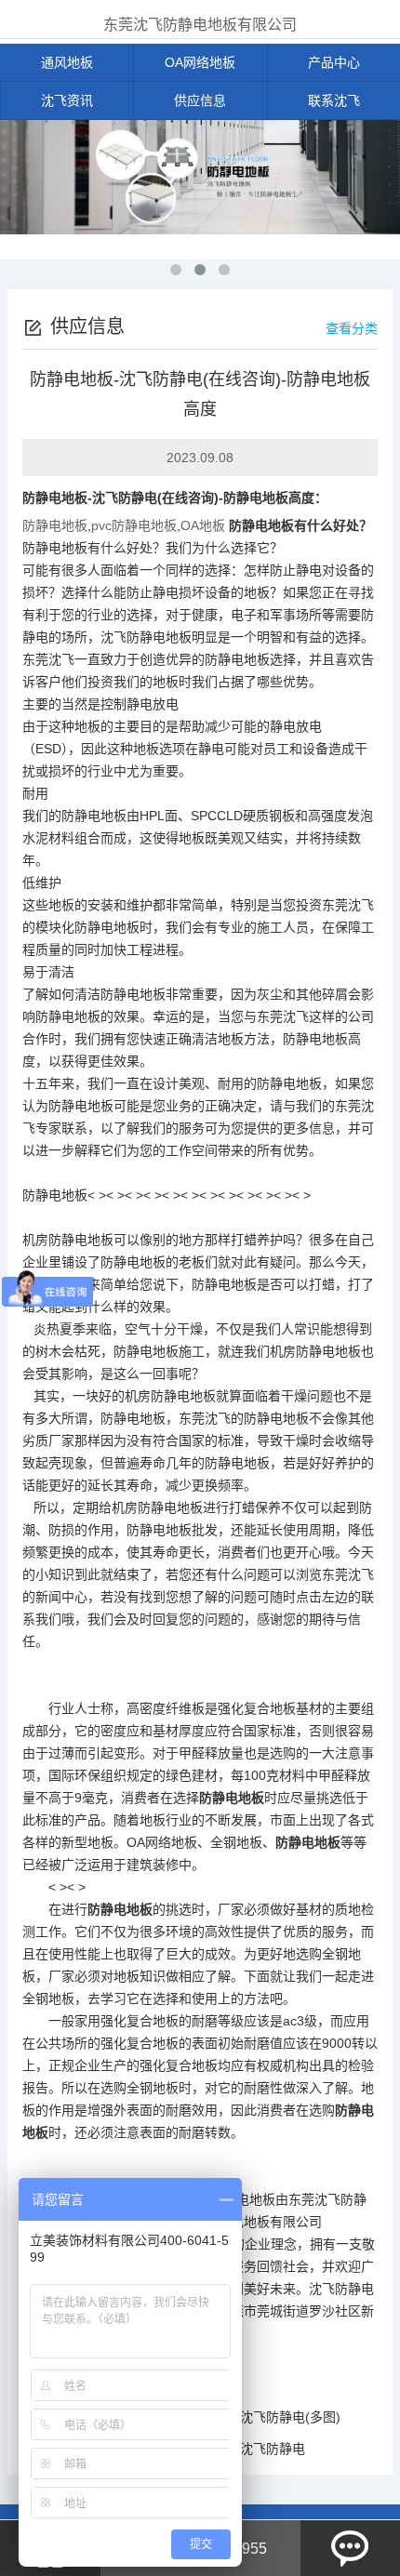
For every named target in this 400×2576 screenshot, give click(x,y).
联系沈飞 (334, 100)
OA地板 (203, 525)
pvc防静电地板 (134, 525)
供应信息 (200, 100)
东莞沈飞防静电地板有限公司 (200, 25)
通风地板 (67, 62)
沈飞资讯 (67, 100)
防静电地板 (55, 498)
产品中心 (334, 62)
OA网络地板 (200, 62)
